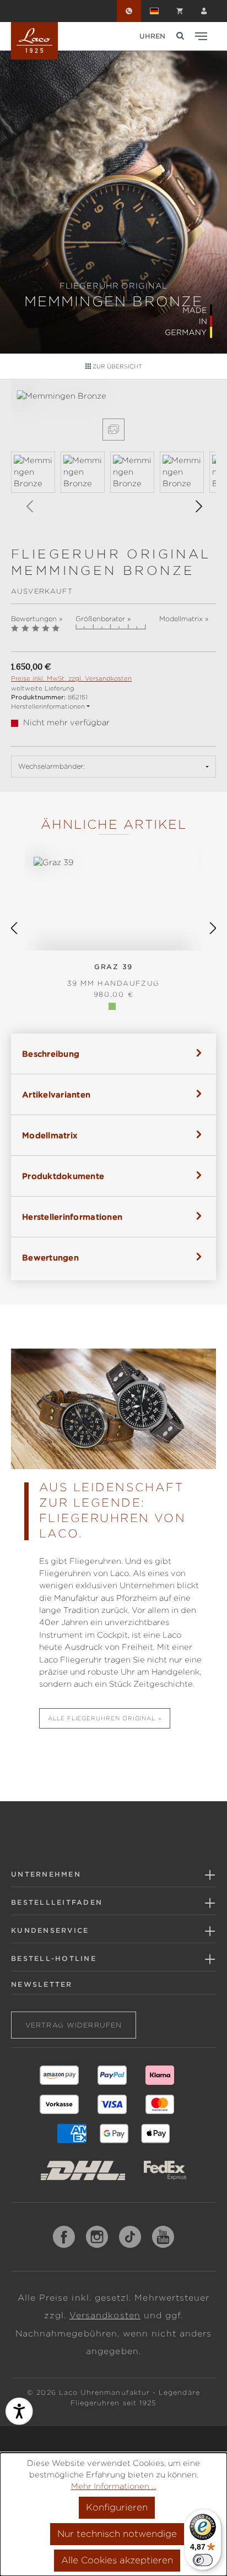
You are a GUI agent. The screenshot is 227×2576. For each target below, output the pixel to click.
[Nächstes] (198, 506)
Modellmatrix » (184, 619)
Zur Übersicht (117, 366)
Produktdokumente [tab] (63, 1176)
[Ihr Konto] (204, 11)
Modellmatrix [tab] (50, 1135)
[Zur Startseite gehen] (34, 41)
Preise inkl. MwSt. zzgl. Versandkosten (71, 678)
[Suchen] (180, 36)
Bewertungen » (37, 619)
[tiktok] (130, 2237)
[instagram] (97, 2237)
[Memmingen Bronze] (113, 396)
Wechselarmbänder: (52, 766)
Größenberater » (103, 619)
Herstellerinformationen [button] (48, 707)
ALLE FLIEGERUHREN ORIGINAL (102, 1718)
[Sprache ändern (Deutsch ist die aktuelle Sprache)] (154, 11)
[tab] (113, 1054)
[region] (113, 458)
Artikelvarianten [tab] (56, 1095)
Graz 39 (113, 975)
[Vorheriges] (29, 506)
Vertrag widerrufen (74, 2025)
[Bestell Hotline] (129, 11)
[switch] (203, 2560)
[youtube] (163, 2237)
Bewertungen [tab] (50, 1258)
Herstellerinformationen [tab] (72, 1217)
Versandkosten (105, 2316)
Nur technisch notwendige (117, 2534)
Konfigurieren (117, 2507)
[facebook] (64, 2237)
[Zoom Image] (113, 430)
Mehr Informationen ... (114, 2486)
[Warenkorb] (180, 11)
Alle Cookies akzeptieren (117, 2560)
